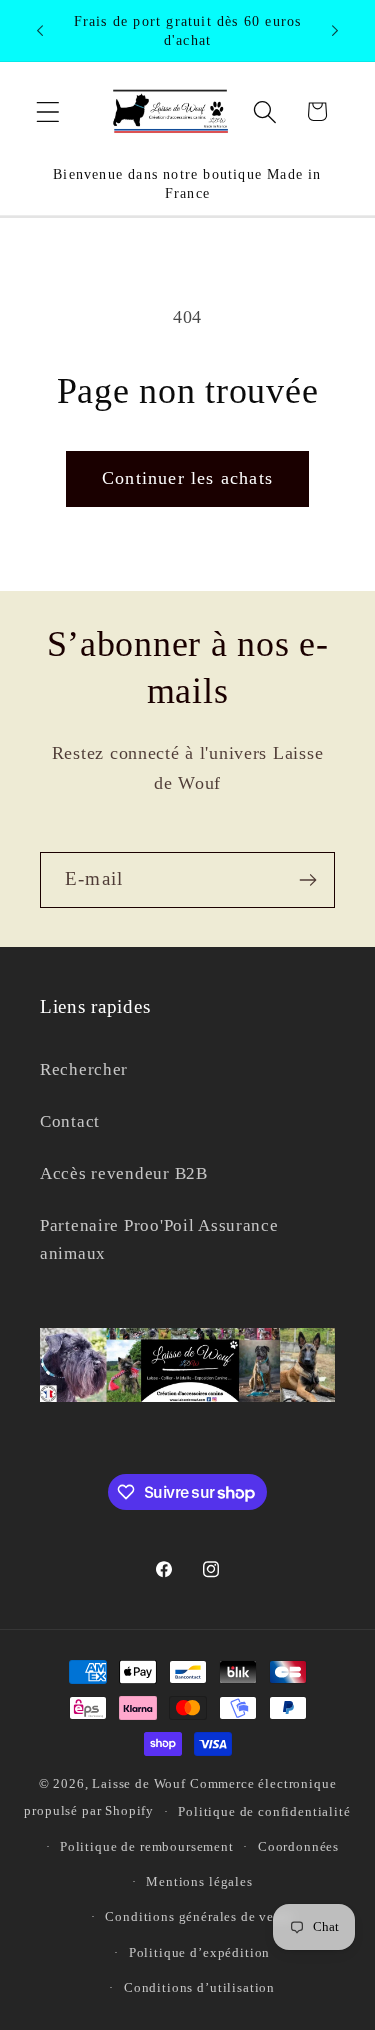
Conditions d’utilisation (199, 1987)
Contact (70, 1121)
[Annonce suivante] (335, 31)
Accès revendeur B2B (124, 1173)
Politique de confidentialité (264, 1811)
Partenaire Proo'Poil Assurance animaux (159, 1239)
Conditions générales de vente (199, 1916)
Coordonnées (298, 1846)
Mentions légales (199, 1881)
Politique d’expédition (199, 1952)
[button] (48, 111)
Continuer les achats (187, 478)
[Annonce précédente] (40, 31)
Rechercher (84, 1069)
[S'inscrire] (307, 880)
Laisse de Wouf (139, 1783)
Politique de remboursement (147, 1846)
